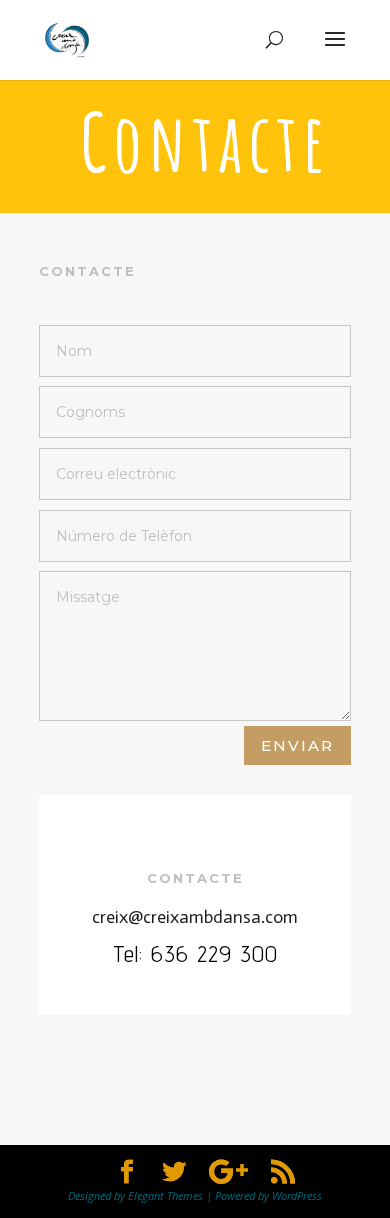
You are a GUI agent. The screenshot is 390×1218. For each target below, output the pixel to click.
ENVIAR (297, 745)
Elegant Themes (165, 1195)
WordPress (297, 1195)
